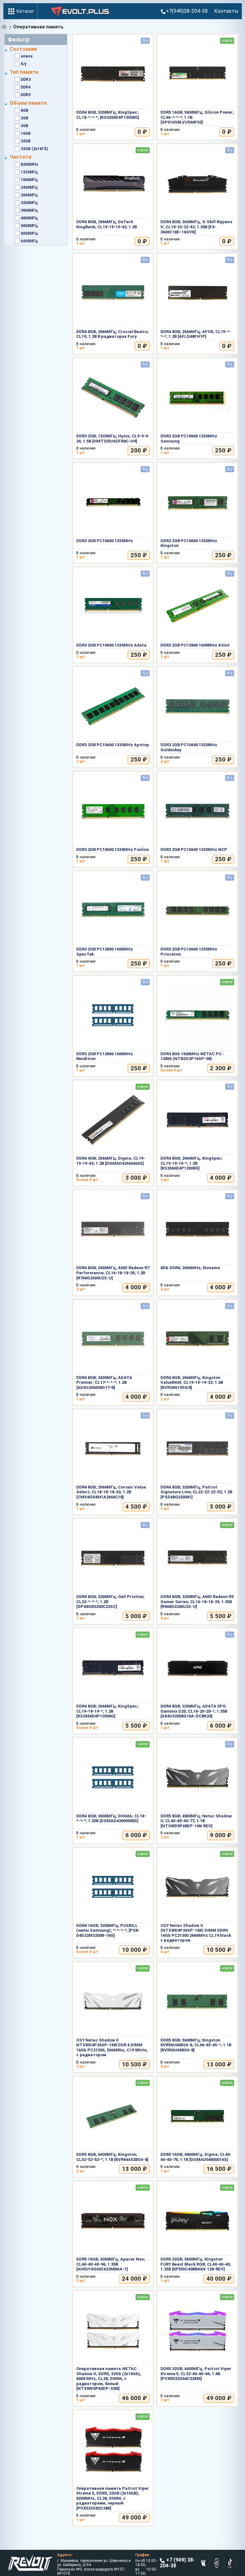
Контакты (226, 11)
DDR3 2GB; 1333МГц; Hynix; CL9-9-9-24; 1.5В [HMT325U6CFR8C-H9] (113, 439)
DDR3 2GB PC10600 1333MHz (105, 541)
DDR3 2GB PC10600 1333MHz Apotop (113, 745)
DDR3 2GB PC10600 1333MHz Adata (111, 645)
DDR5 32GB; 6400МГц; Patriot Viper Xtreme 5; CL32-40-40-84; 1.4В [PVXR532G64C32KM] (196, 2374)
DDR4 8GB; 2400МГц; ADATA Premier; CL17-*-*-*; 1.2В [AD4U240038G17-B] (104, 1383)
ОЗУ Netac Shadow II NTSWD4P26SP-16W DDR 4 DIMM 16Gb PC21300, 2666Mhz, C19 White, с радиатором (112, 2048)
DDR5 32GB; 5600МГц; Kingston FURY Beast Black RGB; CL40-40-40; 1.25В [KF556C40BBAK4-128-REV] (196, 2264)
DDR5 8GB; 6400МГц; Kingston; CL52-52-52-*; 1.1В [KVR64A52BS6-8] (112, 2157)
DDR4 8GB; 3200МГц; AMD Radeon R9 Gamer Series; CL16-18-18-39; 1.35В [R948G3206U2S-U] (197, 1602)
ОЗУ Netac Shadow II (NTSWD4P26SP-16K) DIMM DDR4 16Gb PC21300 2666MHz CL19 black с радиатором (196, 1933)
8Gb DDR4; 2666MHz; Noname (190, 1268)
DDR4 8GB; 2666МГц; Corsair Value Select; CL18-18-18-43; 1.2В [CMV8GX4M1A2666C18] (111, 1492)
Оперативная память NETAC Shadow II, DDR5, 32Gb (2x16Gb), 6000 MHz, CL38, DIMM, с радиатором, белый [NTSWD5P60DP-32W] (109, 2379)
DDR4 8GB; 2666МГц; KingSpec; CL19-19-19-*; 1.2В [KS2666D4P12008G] (192, 1163)
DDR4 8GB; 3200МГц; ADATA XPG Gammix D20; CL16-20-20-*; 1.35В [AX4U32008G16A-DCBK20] (194, 1711)
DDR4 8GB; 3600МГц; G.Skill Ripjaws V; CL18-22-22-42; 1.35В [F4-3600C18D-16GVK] (196, 227)
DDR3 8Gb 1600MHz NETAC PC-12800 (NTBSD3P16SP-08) (192, 1056)
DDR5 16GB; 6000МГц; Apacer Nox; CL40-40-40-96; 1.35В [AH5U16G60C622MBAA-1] (111, 2264)
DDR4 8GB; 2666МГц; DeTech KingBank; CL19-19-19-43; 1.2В (107, 224)
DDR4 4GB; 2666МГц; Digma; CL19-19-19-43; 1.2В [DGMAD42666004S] (111, 1161)
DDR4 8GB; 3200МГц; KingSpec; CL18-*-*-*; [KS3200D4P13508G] (108, 115)
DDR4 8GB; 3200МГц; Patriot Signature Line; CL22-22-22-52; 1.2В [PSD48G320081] (196, 1492)
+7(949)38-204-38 (187, 11)
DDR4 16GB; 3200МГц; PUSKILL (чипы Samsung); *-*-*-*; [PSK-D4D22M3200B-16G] (108, 1930)
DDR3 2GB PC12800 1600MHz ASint (195, 645)
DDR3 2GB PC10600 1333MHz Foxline (112, 849)
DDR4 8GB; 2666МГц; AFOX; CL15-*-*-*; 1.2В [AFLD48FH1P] (196, 334)
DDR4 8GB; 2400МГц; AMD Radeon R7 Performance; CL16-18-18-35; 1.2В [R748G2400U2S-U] (113, 1273)
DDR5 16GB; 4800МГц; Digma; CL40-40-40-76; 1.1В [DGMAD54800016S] (196, 2157)
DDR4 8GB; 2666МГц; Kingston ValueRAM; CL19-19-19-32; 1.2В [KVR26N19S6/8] (192, 1383)
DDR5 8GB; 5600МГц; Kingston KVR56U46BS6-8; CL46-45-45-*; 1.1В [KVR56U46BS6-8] (196, 2045)
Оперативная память (38, 27)
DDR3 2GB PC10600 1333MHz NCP (194, 849)
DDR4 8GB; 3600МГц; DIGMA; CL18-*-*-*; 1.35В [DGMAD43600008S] (111, 1818)
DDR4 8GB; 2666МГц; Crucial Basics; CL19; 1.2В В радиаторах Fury (112, 334)
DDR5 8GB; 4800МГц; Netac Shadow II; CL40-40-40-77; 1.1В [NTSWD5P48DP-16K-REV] (196, 1821)
